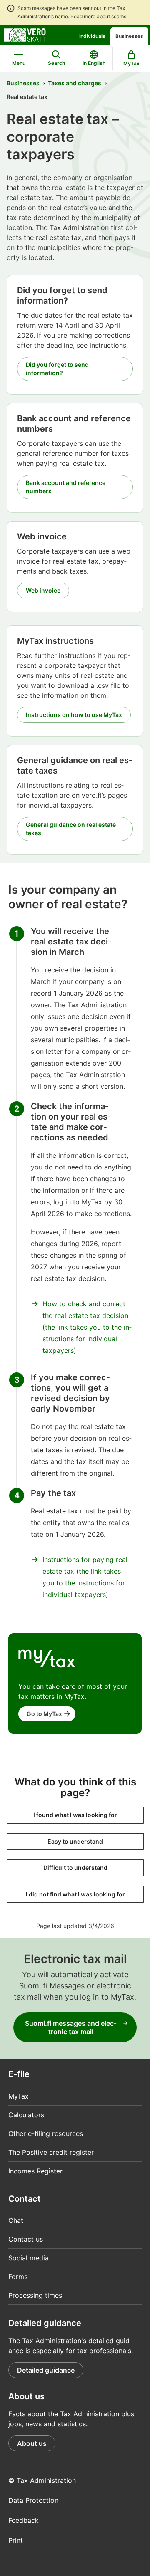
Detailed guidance (46, 2370)
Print (16, 2540)
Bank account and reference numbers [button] (66, 487)
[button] (75, 1815)
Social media (29, 2258)
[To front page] (25, 34)
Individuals (92, 36)
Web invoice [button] (43, 590)
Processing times (35, 2295)
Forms (18, 2277)
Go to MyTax (44, 1714)
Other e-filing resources (46, 2133)
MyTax (19, 2096)
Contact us (26, 2239)
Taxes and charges (75, 83)
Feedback (24, 2520)
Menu (19, 63)
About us (32, 2443)
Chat (16, 2220)
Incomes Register (35, 2171)
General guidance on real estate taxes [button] (71, 829)
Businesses (129, 36)
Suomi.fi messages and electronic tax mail (71, 2027)
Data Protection (33, 2500)
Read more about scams (98, 16)
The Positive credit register (51, 2152)
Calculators (26, 2115)
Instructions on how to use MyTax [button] (74, 715)
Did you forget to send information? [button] (57, 369)
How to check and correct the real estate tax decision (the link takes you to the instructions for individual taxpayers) (87, 1327)
